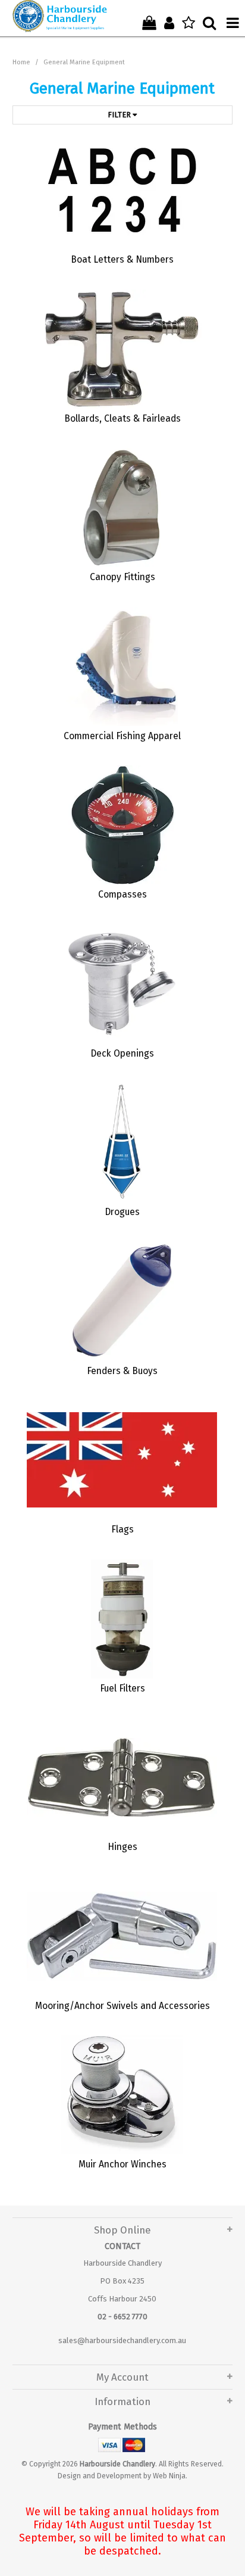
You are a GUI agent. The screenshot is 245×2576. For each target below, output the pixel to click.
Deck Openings (122, 1053)
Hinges (122, 1847)
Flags (122, 1529)
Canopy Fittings (122, 577)
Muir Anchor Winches (122, 2164)
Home (21, 62)
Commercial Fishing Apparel (122, 736)
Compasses (122, 894)
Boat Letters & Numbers (122, 259)
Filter (120, 115)
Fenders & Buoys (122, 1371)
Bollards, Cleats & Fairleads (122, 418)
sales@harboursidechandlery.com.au (122, 2340)
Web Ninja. (170, 2476)
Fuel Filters (122, 1688)
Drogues (122, 1212)
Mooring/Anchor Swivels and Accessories (122, 2006)
